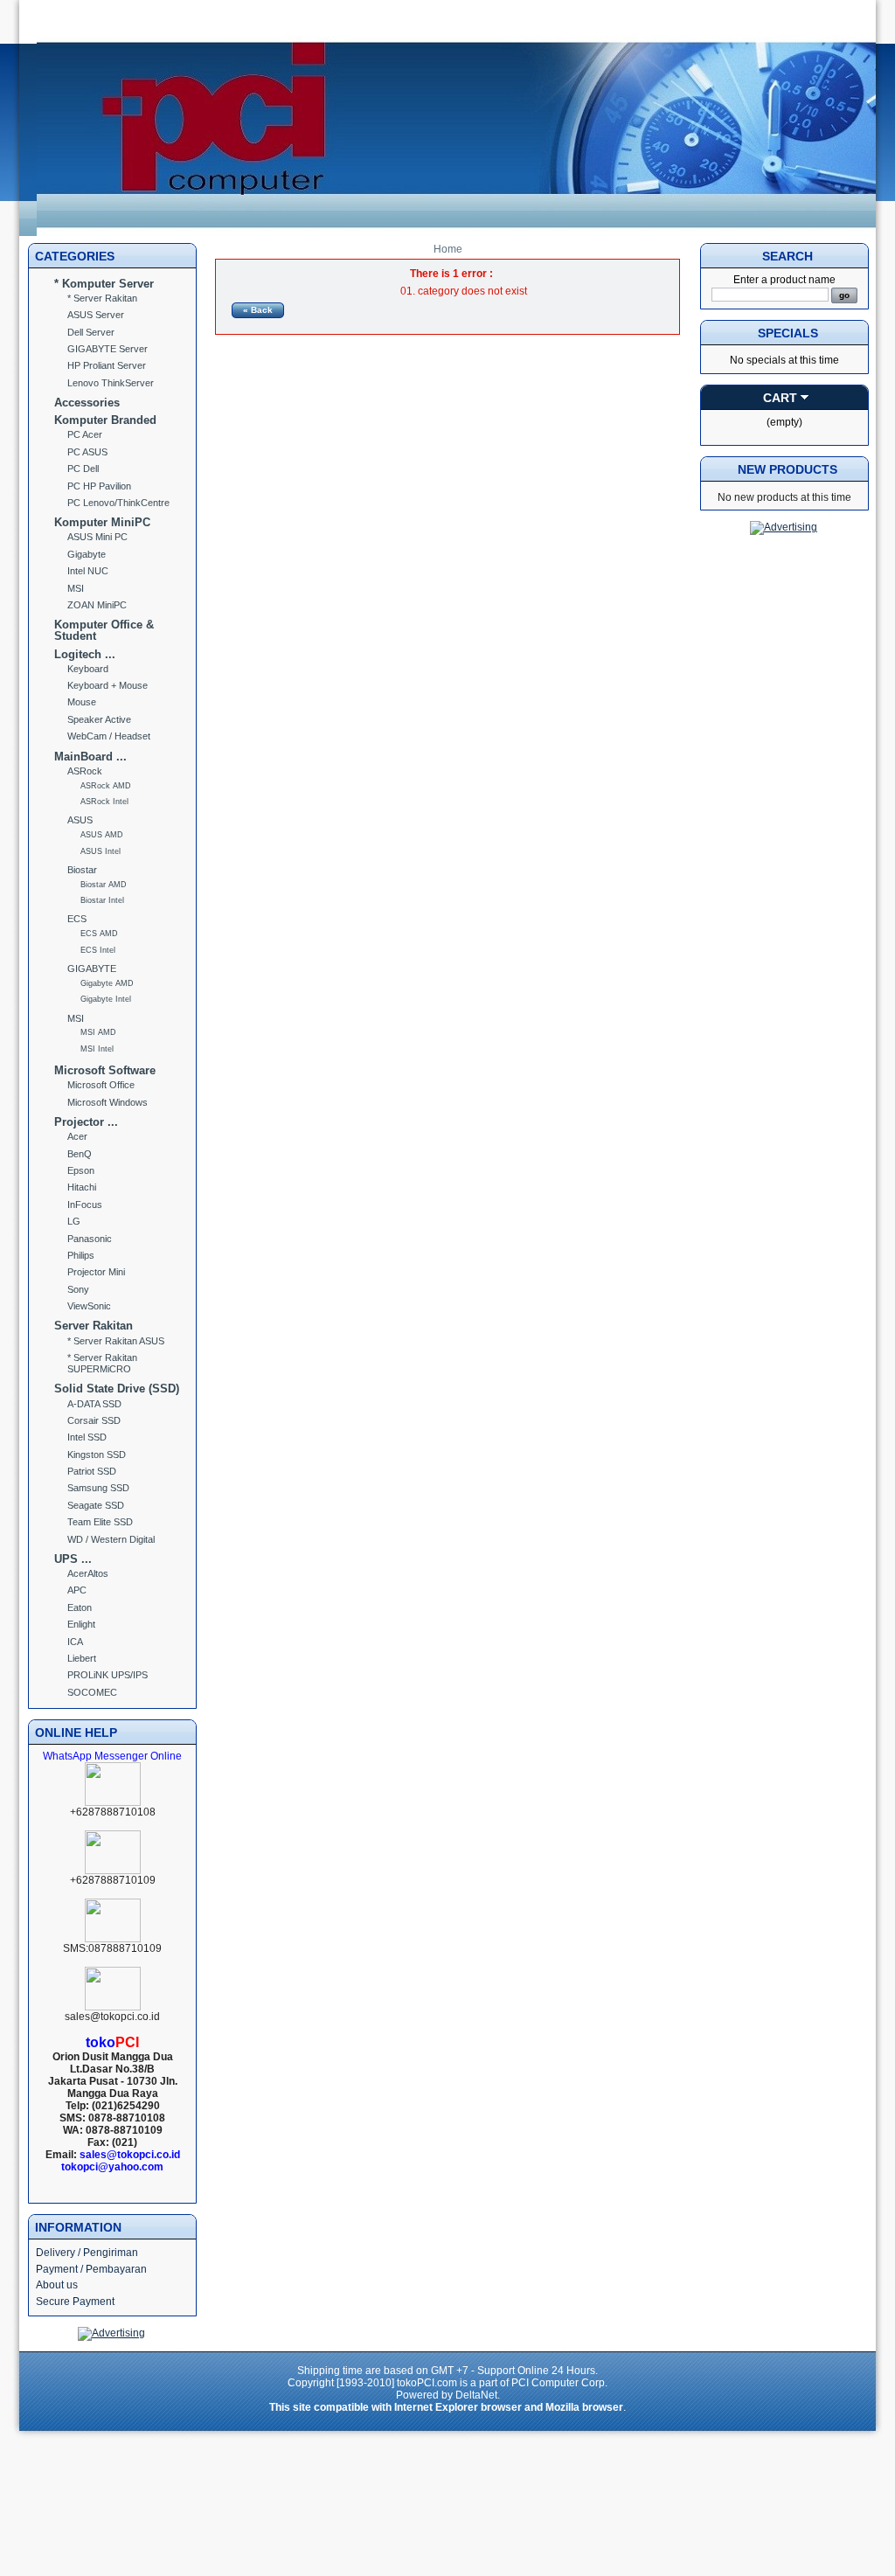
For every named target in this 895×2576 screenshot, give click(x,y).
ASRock (85, 771)
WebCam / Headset (109, 736)
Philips (81, 1255)
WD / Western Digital (111, 1539)
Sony (78, 1289)
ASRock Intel (104, 802)
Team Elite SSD (100, 1522)
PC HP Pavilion (99, 486)
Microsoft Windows (108, 1102)
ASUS (80, 820)
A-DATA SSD (94, 1404)
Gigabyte (87, 554)
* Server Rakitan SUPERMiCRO (102, 1363)
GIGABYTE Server (108, 349)
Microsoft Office (101, 1085)
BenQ (80, 1154)
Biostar (82, 870)
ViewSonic (89, 1306)
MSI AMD (98, 1032)
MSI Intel (97, 1049)
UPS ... (73, 1559)
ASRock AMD (106, 786)
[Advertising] (111, 2333)
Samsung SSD (98, 1488)
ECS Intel (98, 950)
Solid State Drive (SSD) (117, 1389)
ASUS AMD (102, 835)
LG (74, 1221)
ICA (75, 1642)
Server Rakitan (94, 1326)
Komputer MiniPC (102, 522)
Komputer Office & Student (104, 630)
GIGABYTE (92, 969)
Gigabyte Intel (106, 999)
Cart (780, 398)
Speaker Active (99, 719)
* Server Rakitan (102, 298)
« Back (258, 310)
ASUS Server (96, 315)
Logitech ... (85, 654)
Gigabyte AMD (107, 983)
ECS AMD (99, 934)
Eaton (80, 1607)
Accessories (87, 403)
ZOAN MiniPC (97, 605)
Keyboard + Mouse (108, 685)
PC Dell (83, 469)
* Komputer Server (104, 284)
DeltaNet (476, 2395)
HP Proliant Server (107, 365)
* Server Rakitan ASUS (116, 1341)
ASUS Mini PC (97, 537)
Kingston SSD (97, 1455)
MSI (76, 588)
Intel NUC (88, 571)
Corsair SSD (94, 1420)
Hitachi (82, 1187)
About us (57, 2285)
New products (787, 469)
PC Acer (85, 434)
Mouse (82, 702)
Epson (81, 1170)
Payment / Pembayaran (91, 2269)
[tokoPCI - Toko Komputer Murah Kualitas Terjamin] (456, 233)
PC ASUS (87, 452)
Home (448, 249)
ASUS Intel (101, 851)
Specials (788, 333)
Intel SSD (87, 1437)
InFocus (85, 1205)
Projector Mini (96, 1272)
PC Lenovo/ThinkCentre (118, 503)
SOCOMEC (92, 1692)
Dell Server (91, 332)
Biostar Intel (102, 900)
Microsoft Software (105, 1070)
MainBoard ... (90, 757)
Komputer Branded (105, 420)
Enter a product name (784, 280)
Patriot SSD (92, 1471)
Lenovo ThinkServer (111, 383)
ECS (77, 919)
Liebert (82, 1658)
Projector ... (86, 1122)
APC (77, 1590)
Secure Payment (75, 2302)
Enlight (81, 1624)
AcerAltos (88, 1573)
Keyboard (88, 669)
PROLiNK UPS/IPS (108, 1675)
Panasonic (90, 1239)
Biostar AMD (104, 885)
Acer (77, 1136)
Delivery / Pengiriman (87, 2253)
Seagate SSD (96, 1505)
